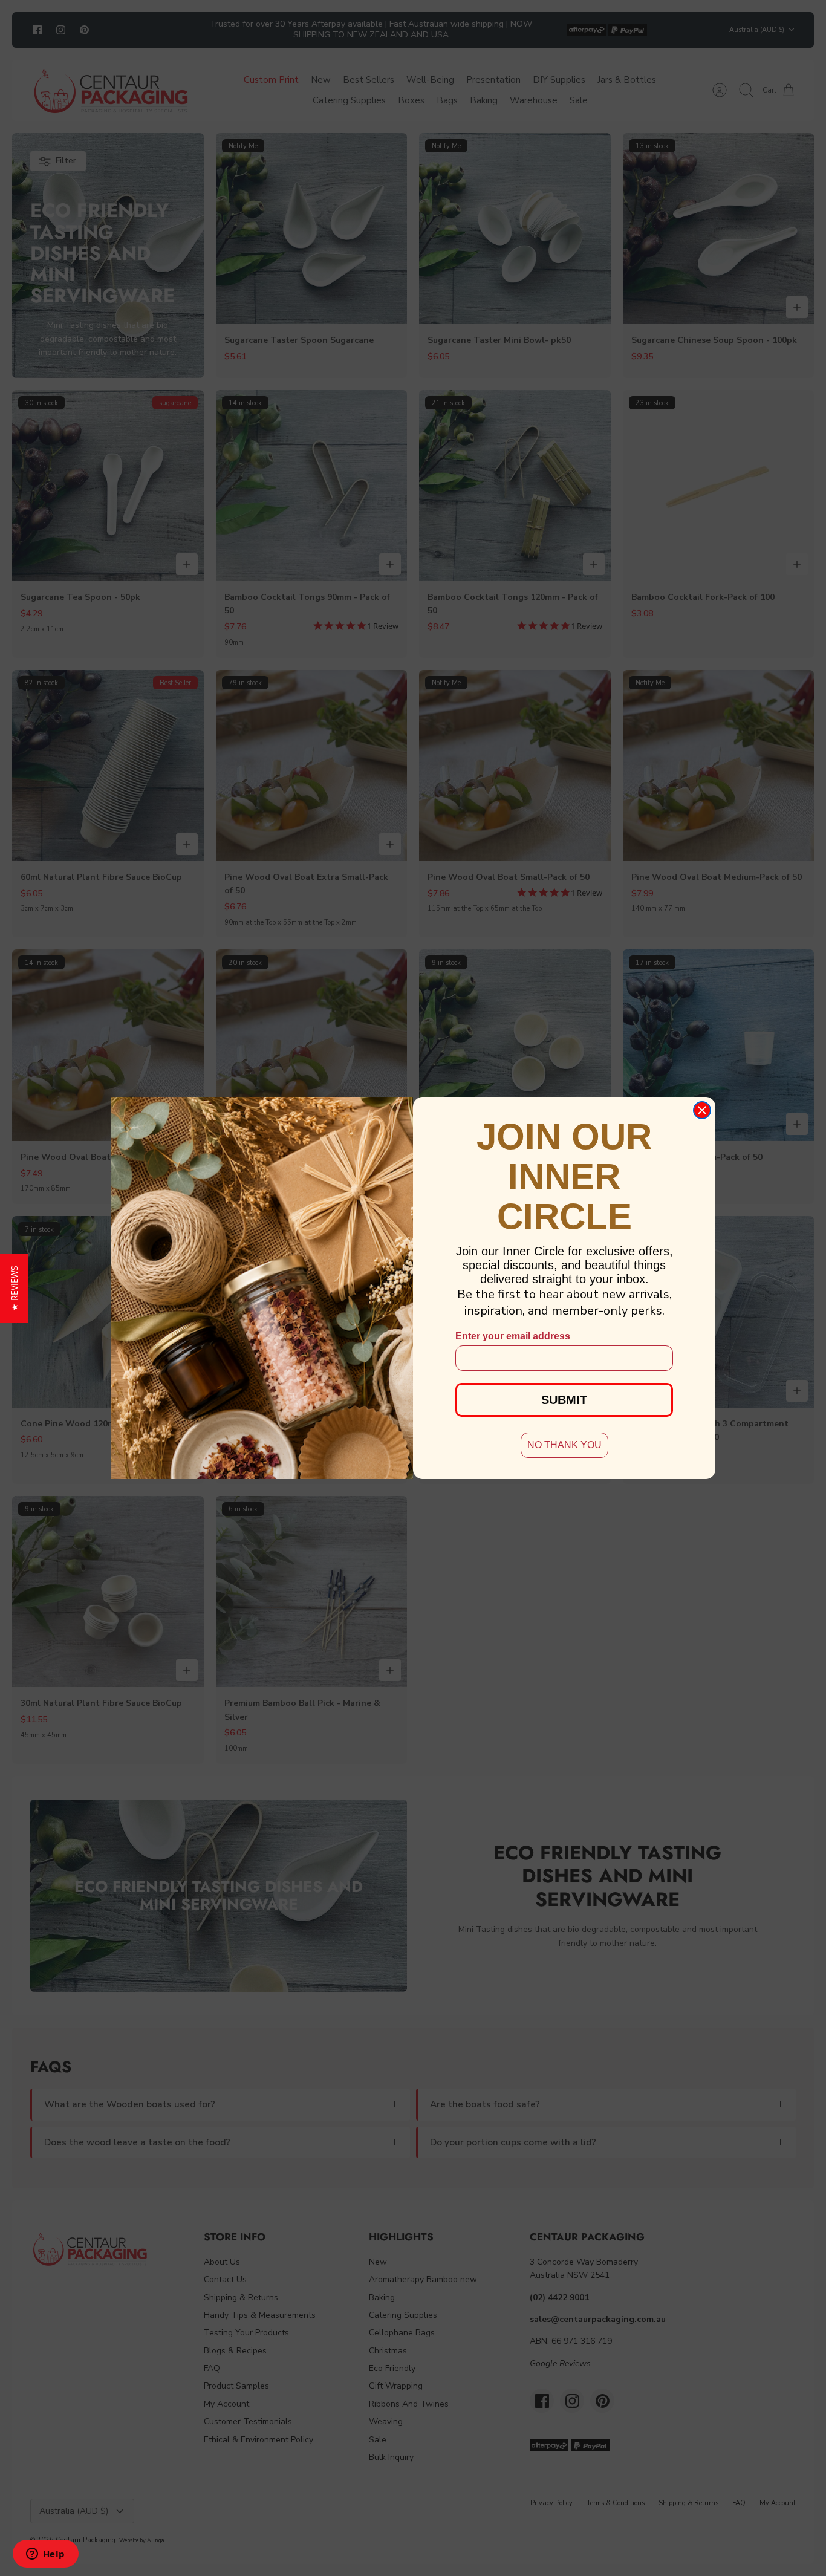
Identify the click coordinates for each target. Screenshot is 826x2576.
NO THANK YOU (564, 1445)
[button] (14, 1288)
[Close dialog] (702, 1110)
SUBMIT (564, 1400)
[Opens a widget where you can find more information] (45, 2555)
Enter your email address (513, 1336)
